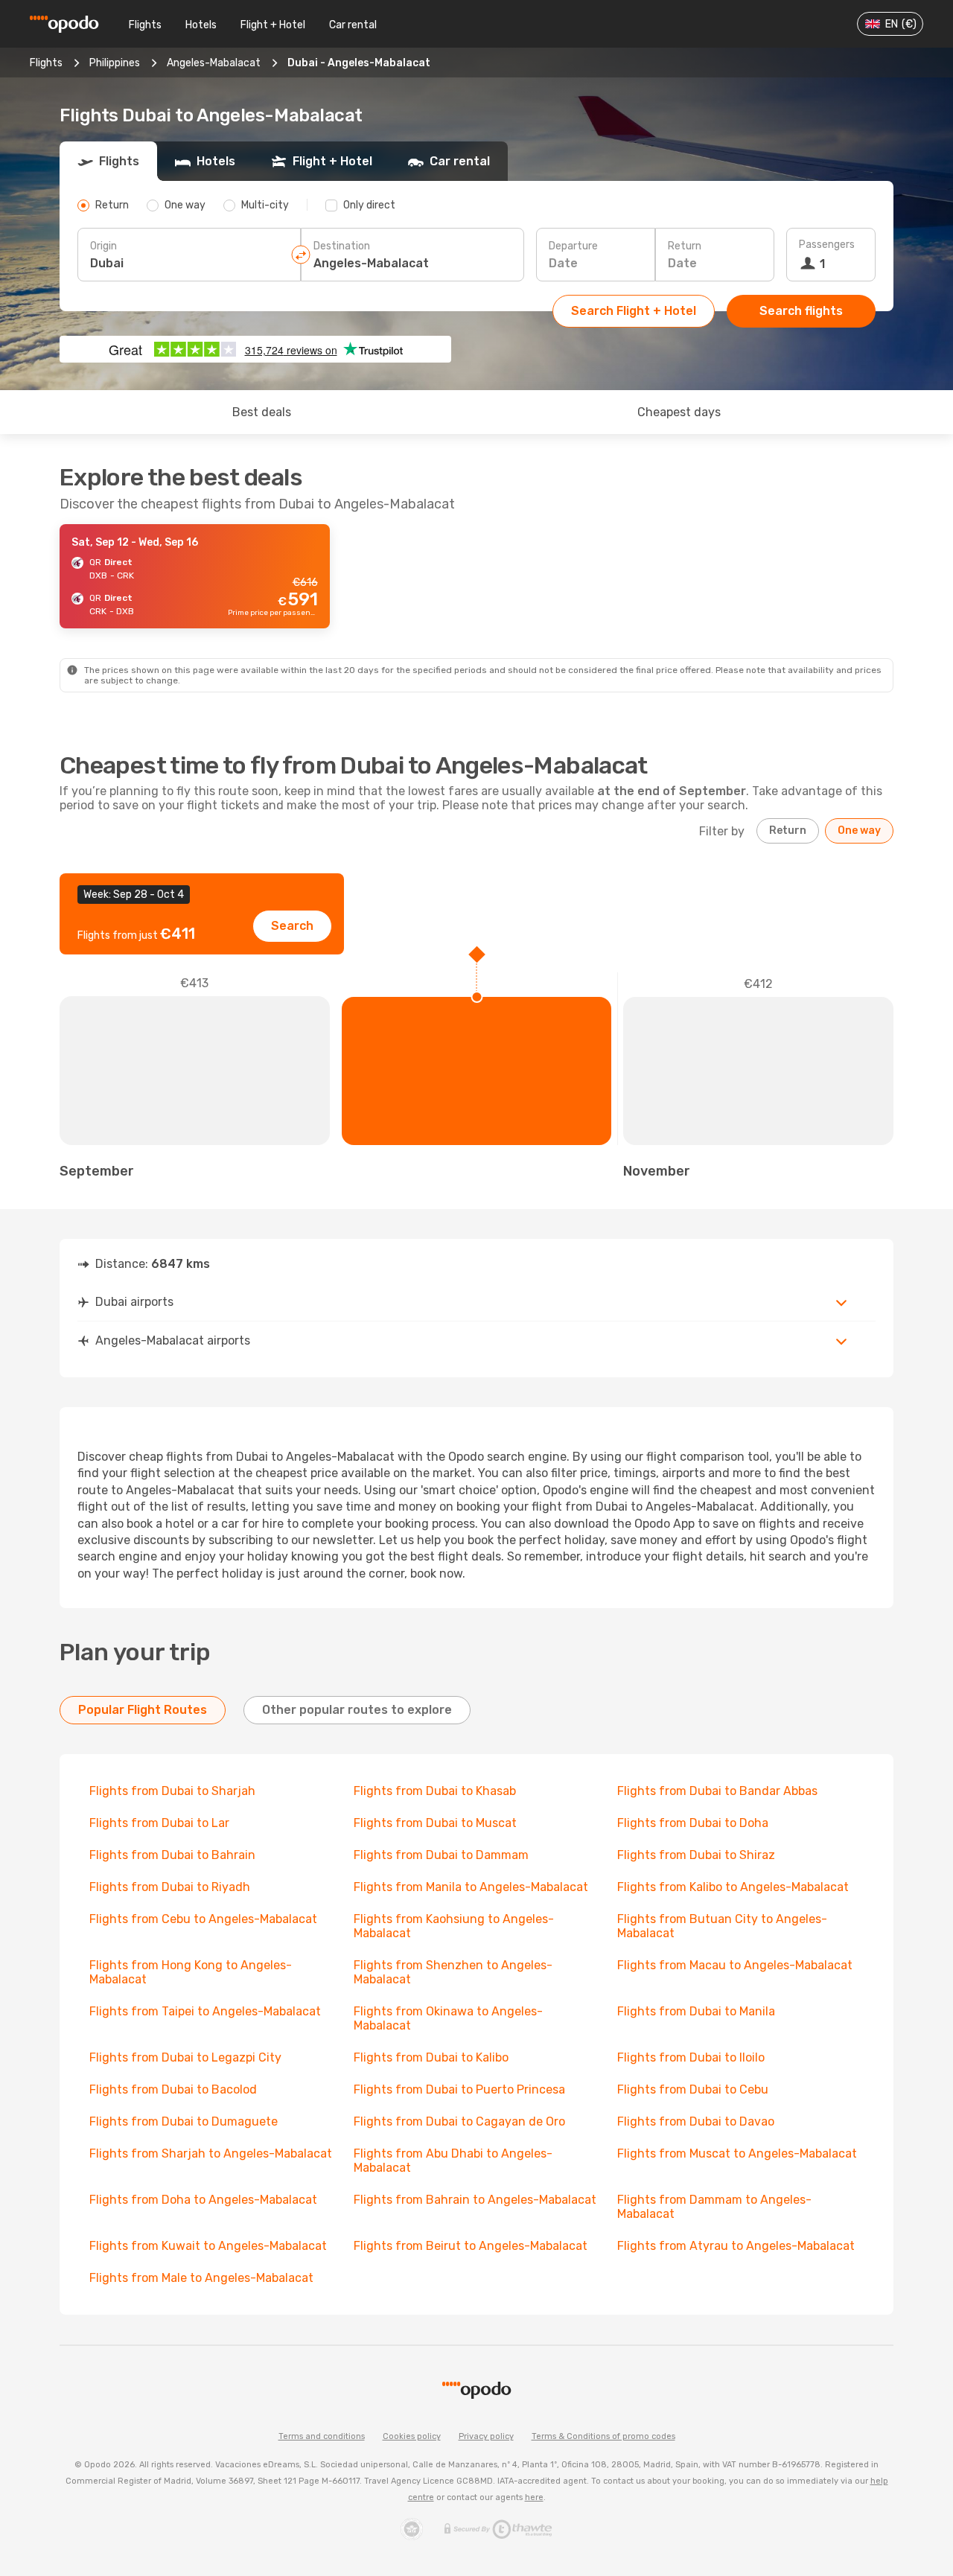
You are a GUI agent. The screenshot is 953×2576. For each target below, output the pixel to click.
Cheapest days (679, 412)
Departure (573, 246)
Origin (103, 246)
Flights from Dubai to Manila (696, 2011)
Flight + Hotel (273, 25)
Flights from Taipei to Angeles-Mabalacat (205, 2011)
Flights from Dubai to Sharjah (172, 1791)
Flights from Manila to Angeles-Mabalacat (471, 1887)
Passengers (827, 245)
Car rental (353, 25)
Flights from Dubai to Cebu (693, 2089)
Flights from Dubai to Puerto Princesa (459, 2089)
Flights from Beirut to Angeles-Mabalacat (471, 2246)
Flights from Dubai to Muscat (435, 1823)
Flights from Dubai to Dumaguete (184, 2121)
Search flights (801, 311)
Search (292, 926)
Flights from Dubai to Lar (159, 1823)
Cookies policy (412, 2436)
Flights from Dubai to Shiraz (696, 1855)
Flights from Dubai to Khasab (435, 1791)
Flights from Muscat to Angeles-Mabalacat (737, 2153)
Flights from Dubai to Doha (693, 1823)
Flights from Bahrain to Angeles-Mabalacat (475, 2200)
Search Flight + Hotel (634, 311)
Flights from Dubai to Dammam (441, 1855)
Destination (342, 246)
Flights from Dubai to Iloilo (691, 2057)
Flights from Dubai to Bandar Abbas (717, 1791)
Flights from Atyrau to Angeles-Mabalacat (736, 2246)
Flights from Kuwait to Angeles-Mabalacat (208, 2246)
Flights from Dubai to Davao (696, 2121)
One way (859, 830)
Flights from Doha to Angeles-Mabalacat (203, 2200)
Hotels (201, 25)
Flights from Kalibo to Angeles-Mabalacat (733, 1887)
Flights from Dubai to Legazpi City (185, 2057)
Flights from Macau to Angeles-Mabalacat (735, 1965)
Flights (145, 25)
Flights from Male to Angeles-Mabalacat (201, 2278)
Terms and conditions (322, 2436)
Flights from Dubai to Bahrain (172, 1855)
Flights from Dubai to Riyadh (170, 1887)
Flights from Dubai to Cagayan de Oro (459, 2121)
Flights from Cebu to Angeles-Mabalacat (203, 1919)
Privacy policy (486, 2436)
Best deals (262, 412)
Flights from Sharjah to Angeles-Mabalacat (211, 2153)
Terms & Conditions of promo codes (603, 2436)
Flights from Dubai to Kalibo (431, 2057)
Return (685, 246)
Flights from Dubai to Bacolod (173, 2089)
